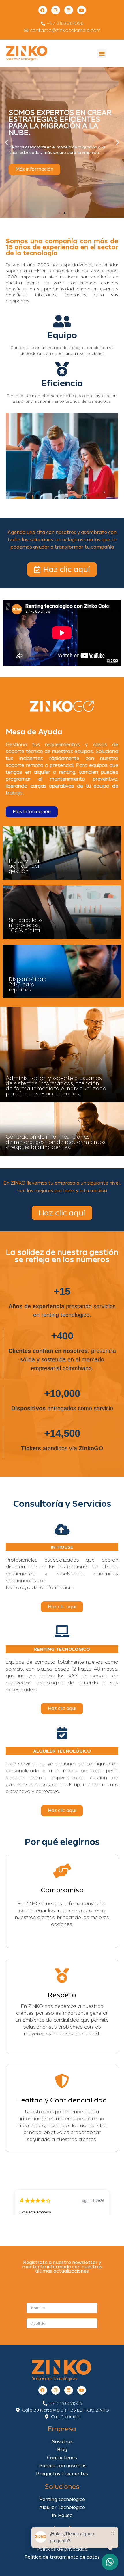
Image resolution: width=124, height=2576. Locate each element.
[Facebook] (43, 10)
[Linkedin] (69, 10)
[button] (102, 53)
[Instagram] (56, 10)
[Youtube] (82, 10)
